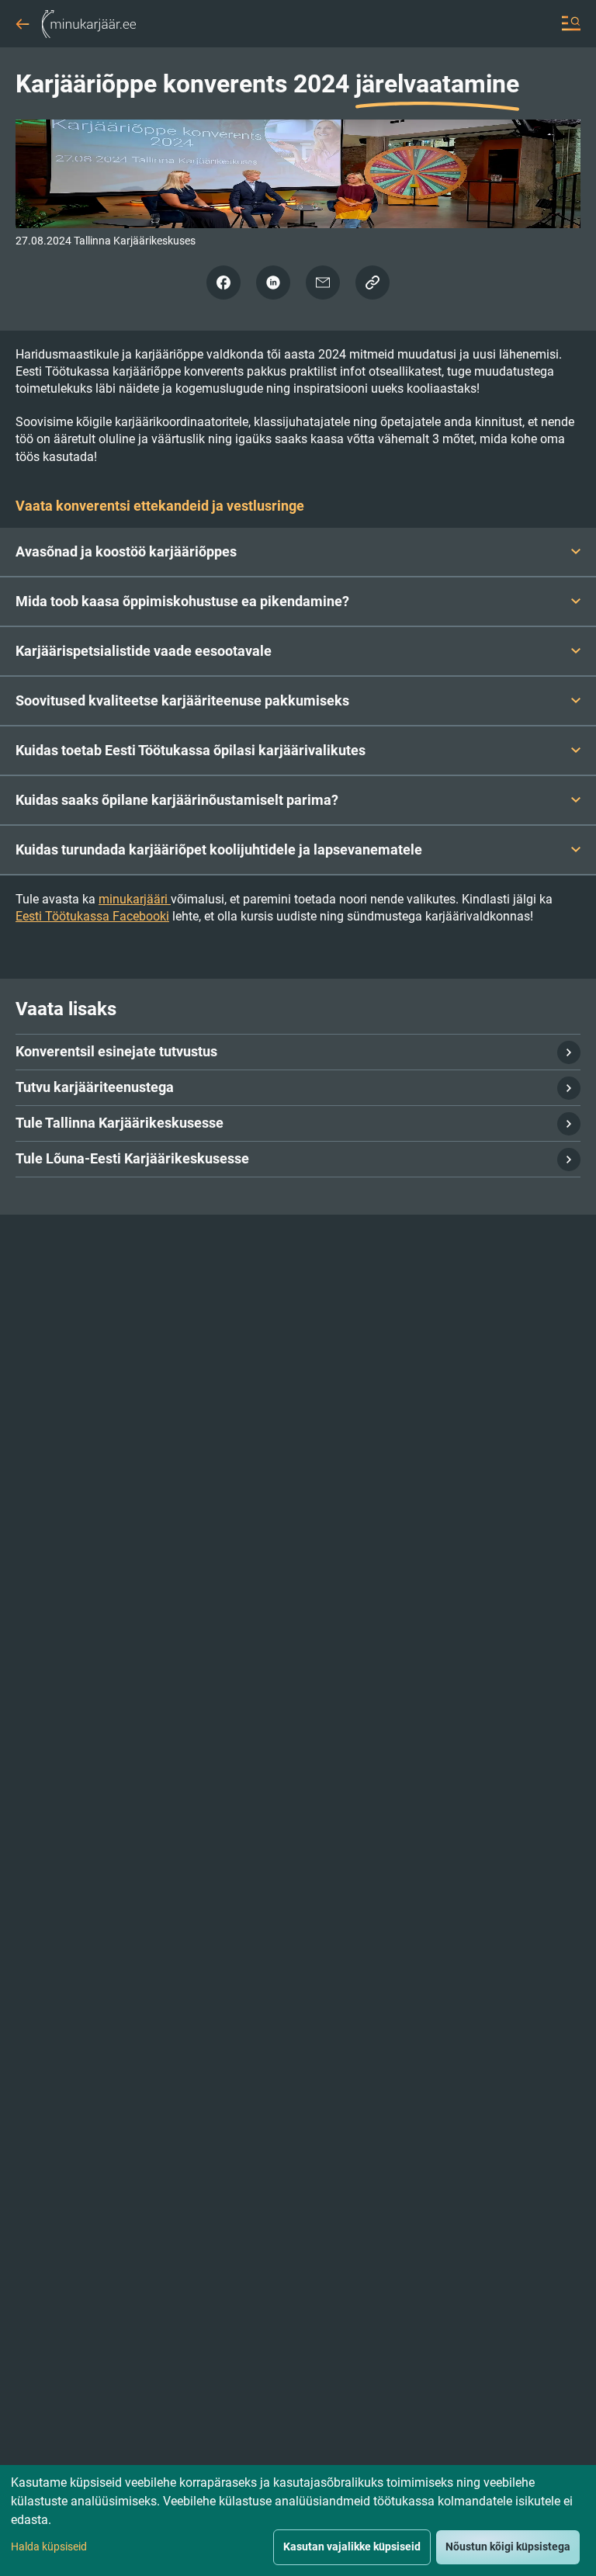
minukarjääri (135, 899)
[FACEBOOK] (223, 283)
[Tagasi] (23, 19)
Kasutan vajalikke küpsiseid (352, 2547)
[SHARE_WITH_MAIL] (323, 283)
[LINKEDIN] (273, 283)
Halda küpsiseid (49, 2547)
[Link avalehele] (89, 23)
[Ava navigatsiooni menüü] (571, 23)
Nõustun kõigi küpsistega (508, 2547)
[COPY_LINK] (372, 283)
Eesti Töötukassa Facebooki (92, 916)
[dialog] (298, 2521)
